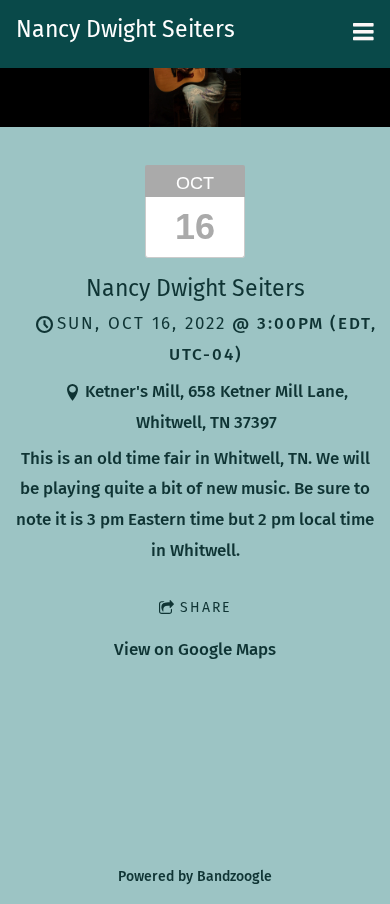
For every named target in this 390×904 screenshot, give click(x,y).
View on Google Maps (195, 649)
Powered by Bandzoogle (195, 876)
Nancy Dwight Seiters (195, 288)
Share (205, 607)
